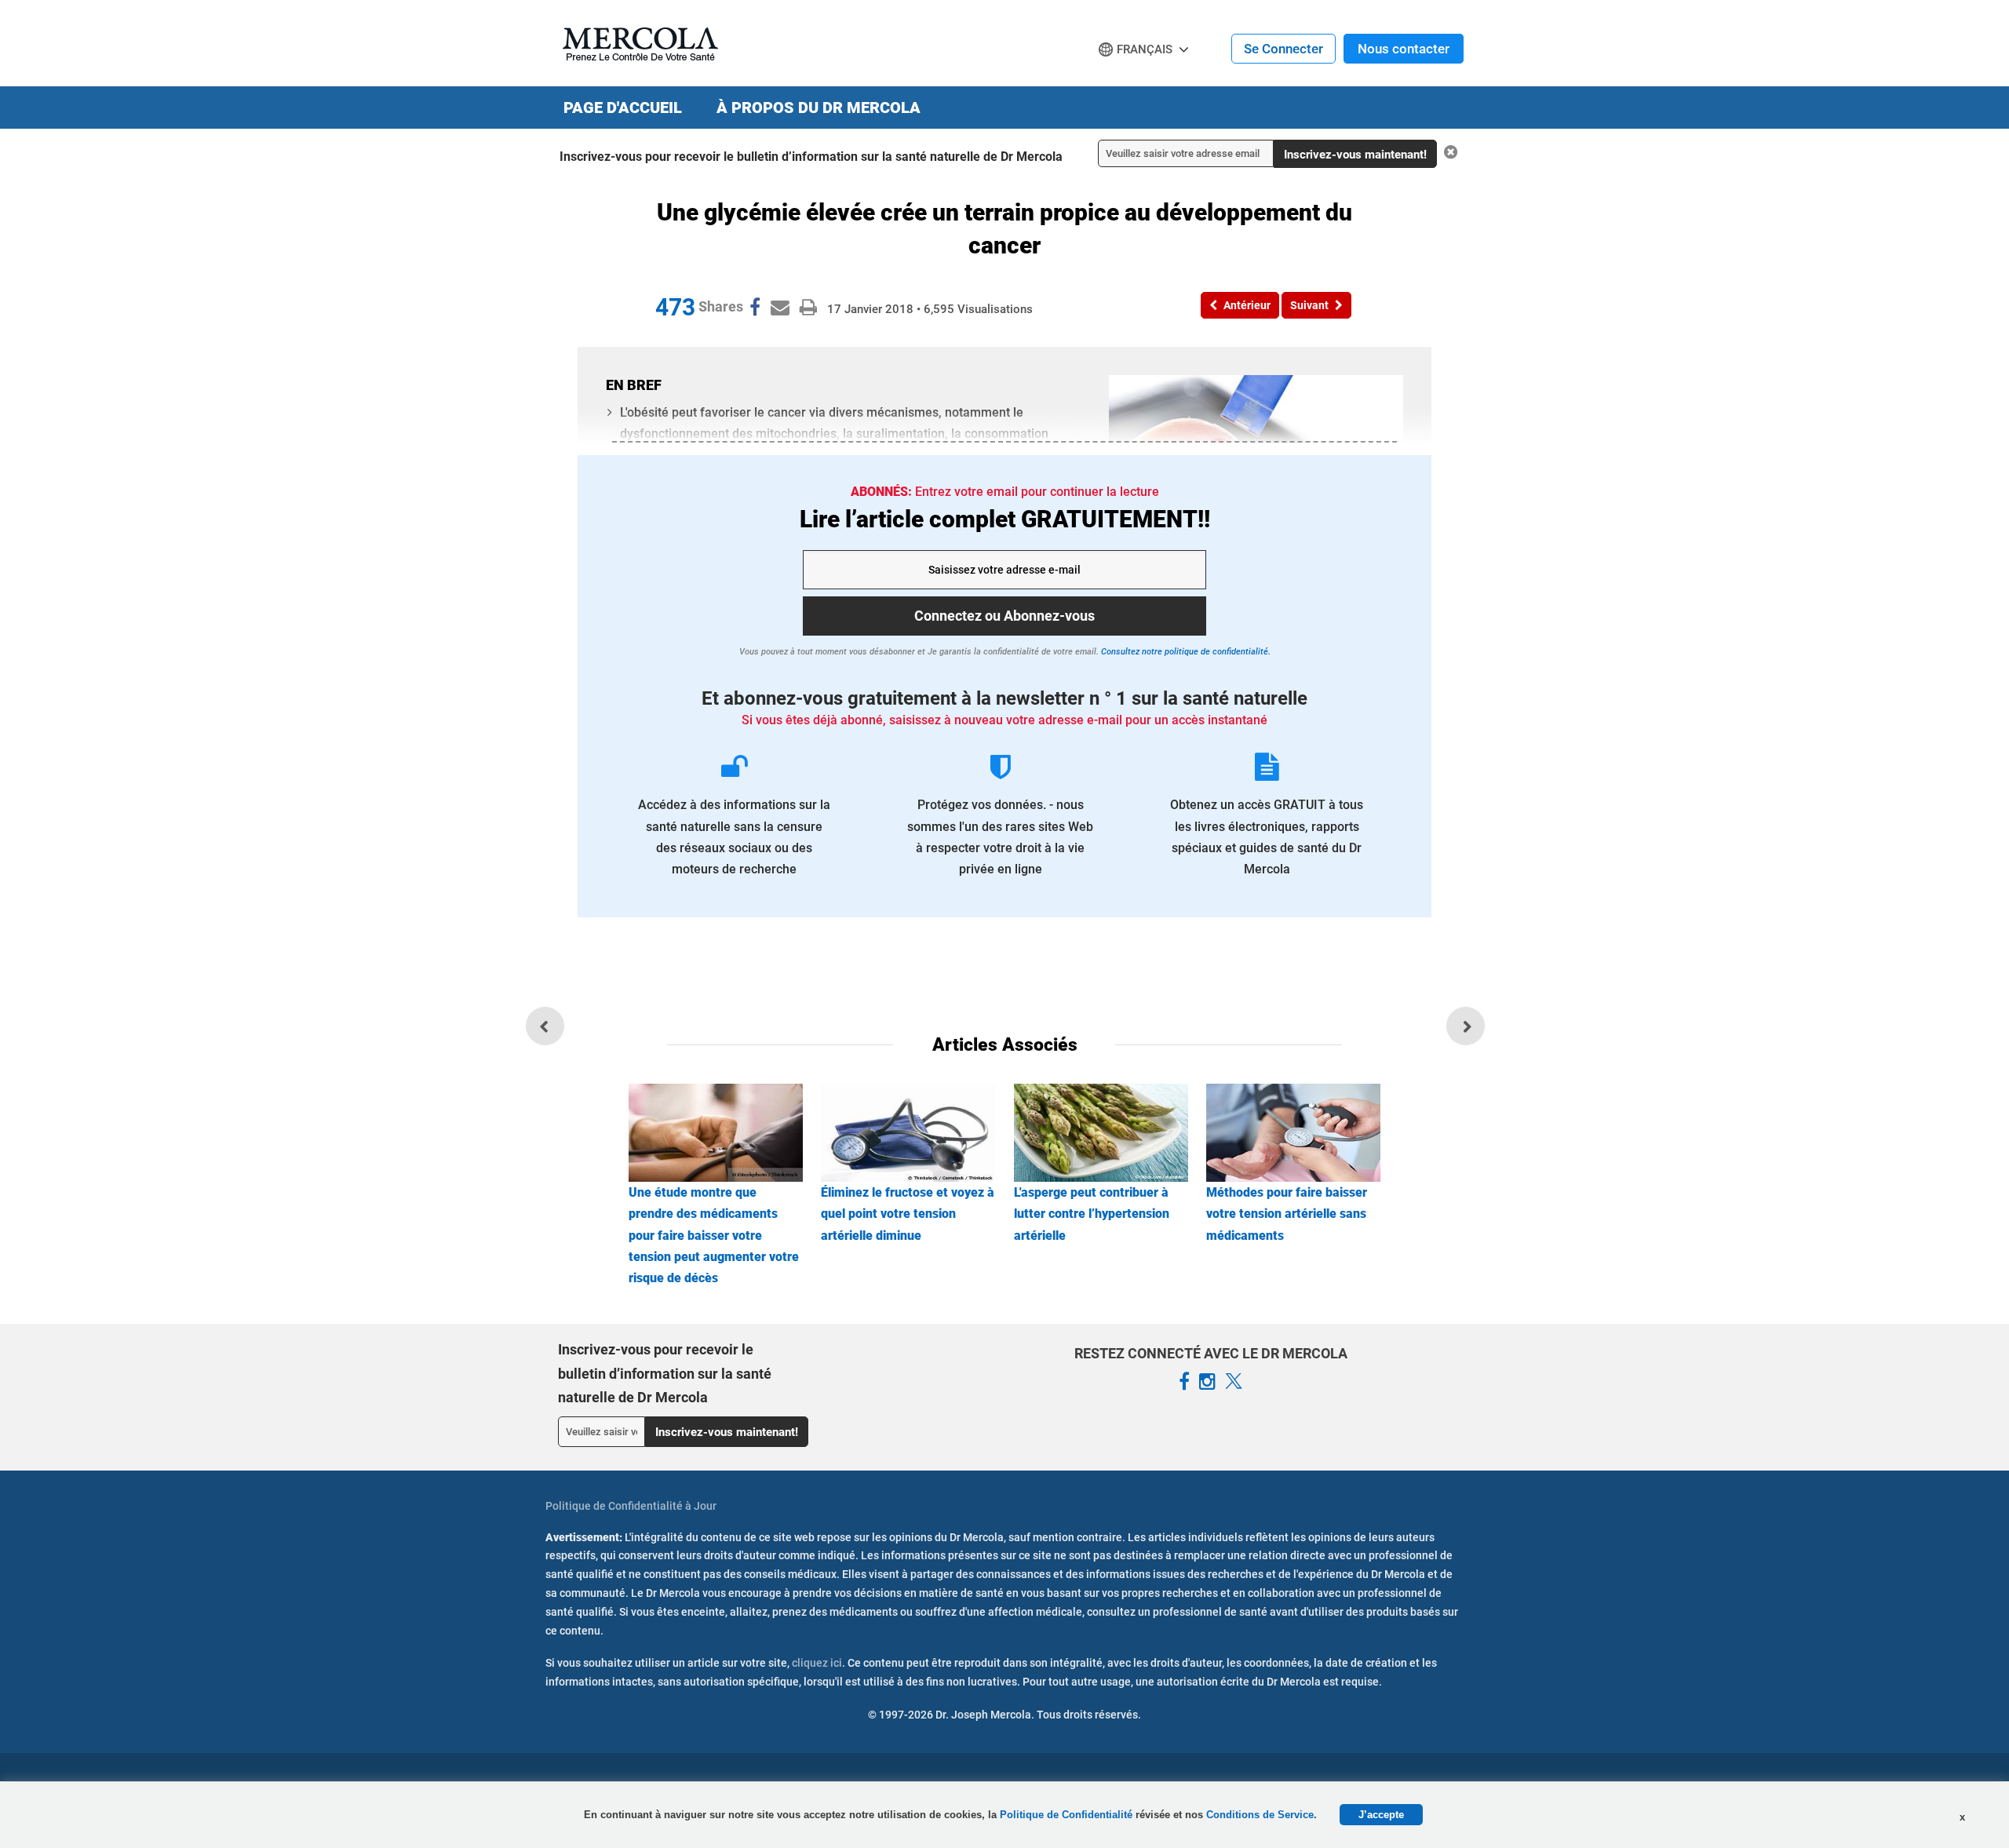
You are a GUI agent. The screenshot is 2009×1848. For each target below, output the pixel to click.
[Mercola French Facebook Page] (1184, 1382)
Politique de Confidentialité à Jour (631, 1506)
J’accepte (1381, 1815)
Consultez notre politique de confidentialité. (1185, 652)
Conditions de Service (1260, 1815)
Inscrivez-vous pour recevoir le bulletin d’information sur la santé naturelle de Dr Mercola (811, 157)
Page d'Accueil (623, 108)
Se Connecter (1283, 49)
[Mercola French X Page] (1234, 1382)
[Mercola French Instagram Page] (1207, 1382)
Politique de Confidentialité (1068, 1815)
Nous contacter (1404, 49)
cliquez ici (817, 1663)
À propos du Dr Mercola (819, 108)
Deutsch (1127, 79)
